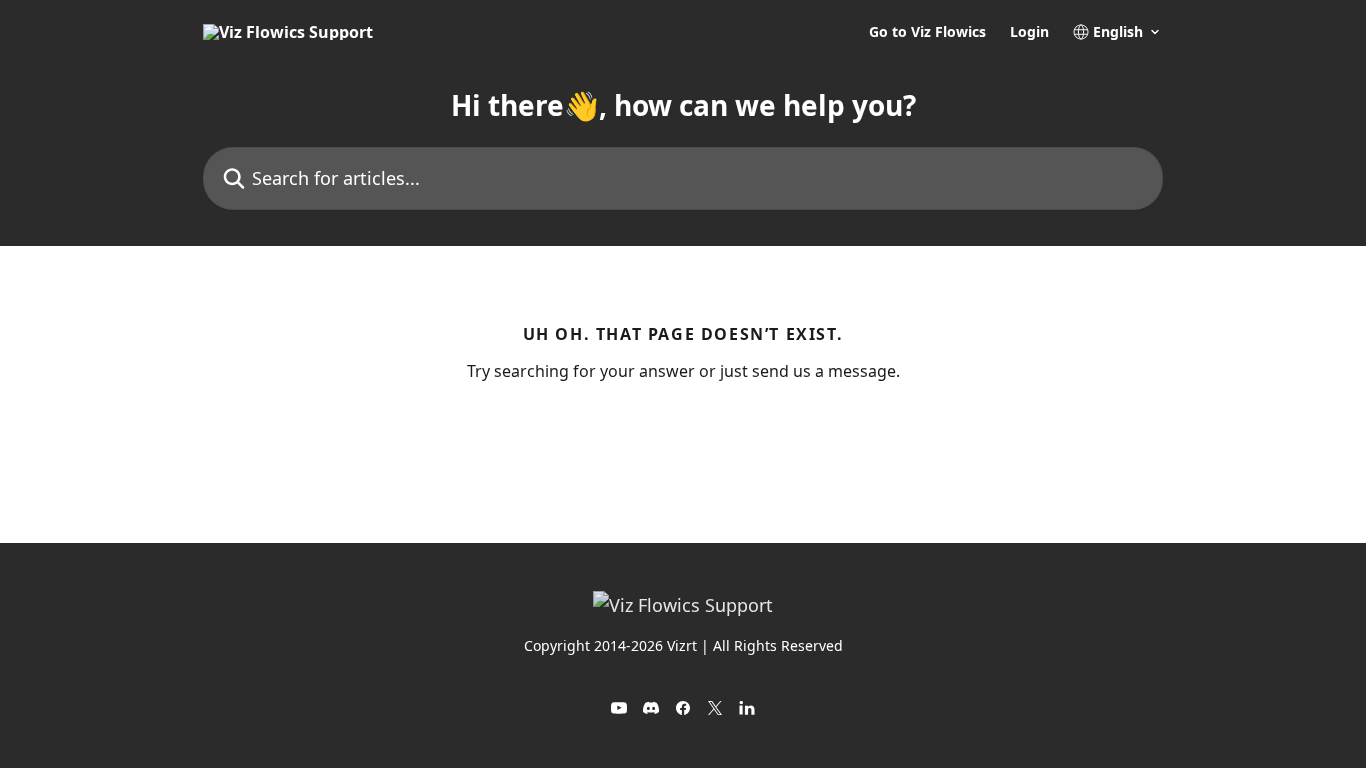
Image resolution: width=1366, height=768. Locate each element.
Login (1029, 32)
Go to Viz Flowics (927, 32)
